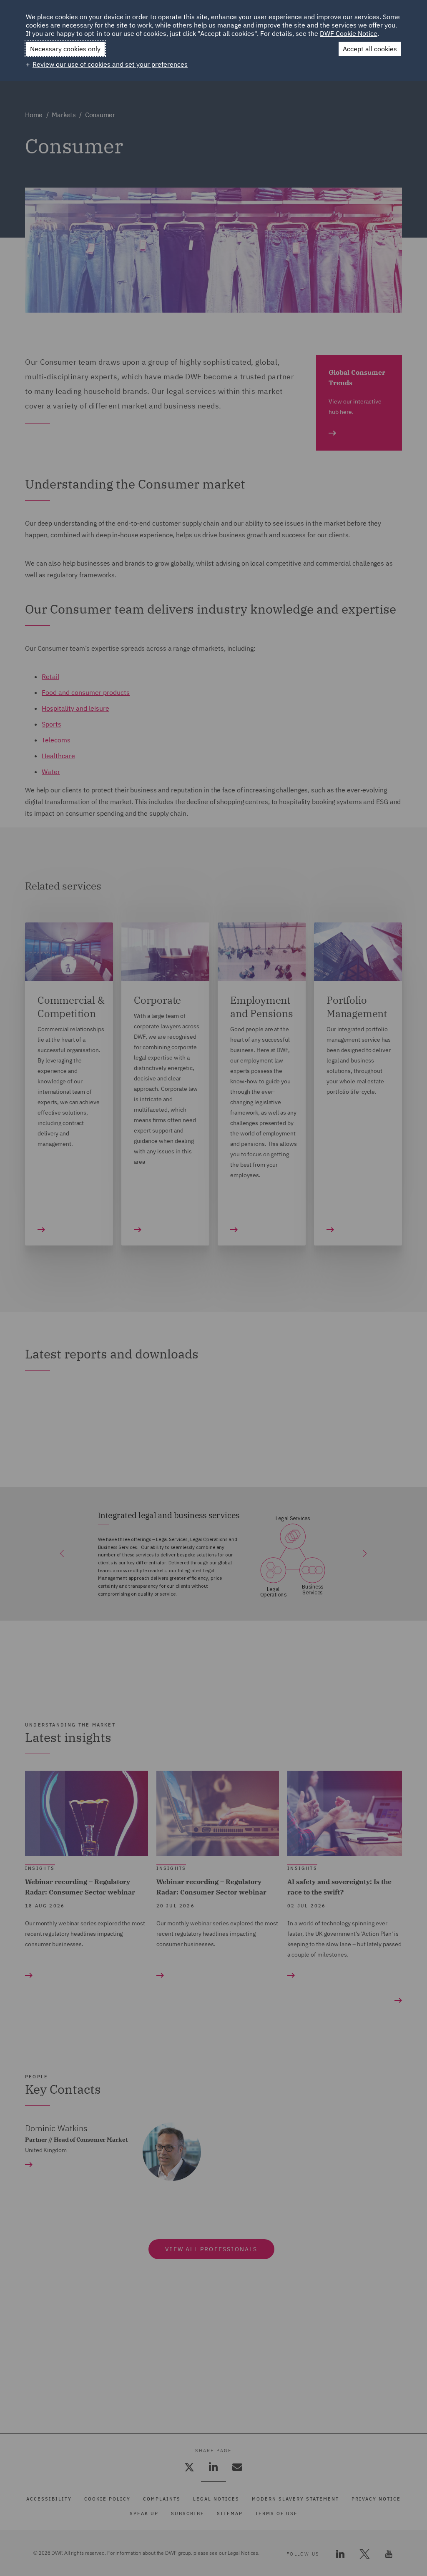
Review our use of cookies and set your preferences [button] (110, 64)
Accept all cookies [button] (370, 49)
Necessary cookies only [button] (65, 49)
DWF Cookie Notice (349, 33)
